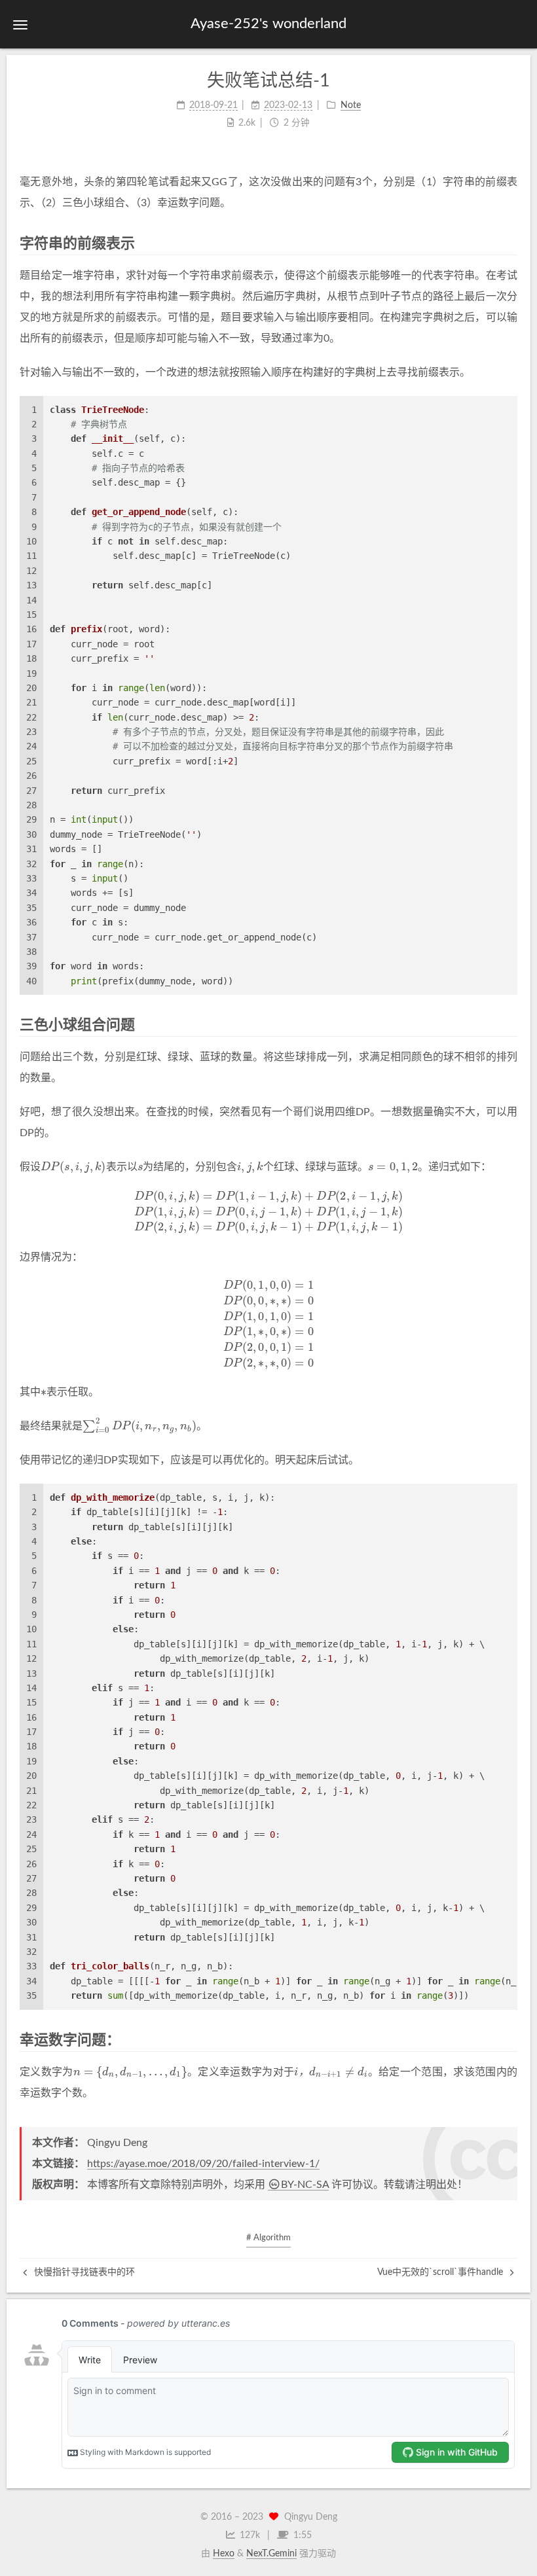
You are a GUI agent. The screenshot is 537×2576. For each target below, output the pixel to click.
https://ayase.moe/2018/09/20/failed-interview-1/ (203, 2164)
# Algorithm (268, 2238)
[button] (20, 25)
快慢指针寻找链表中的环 (83, 2272)
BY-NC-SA (305, 2185)
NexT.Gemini (271, 2554)
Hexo (224, 2554)
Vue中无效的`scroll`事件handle (441, 2272)
